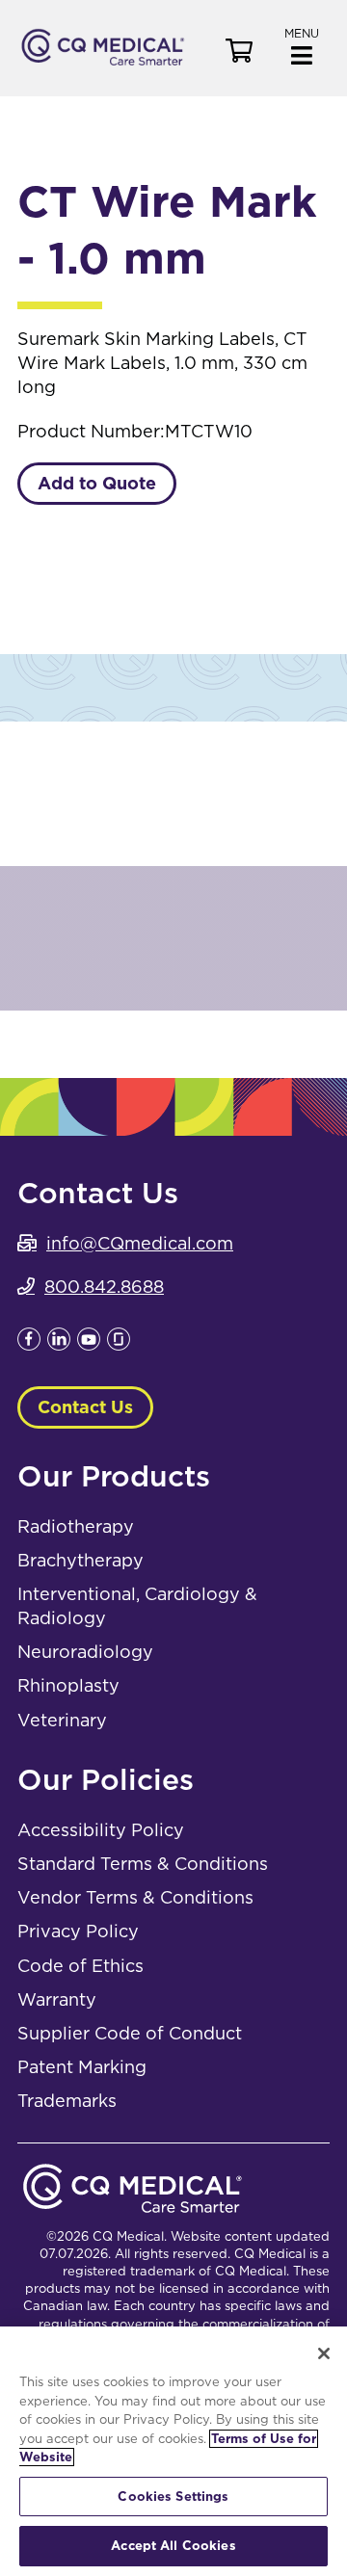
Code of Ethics (80, 1966)
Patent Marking (82, 2067)
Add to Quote (97, 483)
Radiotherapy (76, 1526)
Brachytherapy (80, 1560)
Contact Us (85, 1407)
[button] (302, 45)
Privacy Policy (78, 1931)
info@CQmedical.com (140, 1243)
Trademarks (67, 2101)
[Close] (324, 2353)
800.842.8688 (104, 1287)
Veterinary (62, 1720)
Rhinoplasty (68, 1685)
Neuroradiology (85, 1652)
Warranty (57, 1999)
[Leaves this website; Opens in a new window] (29, 1344)
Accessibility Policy (101, 1830)
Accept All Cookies (173, 2546)
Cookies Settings (173, 2497)
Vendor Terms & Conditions (135, 1897)
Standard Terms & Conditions (143, 1864)
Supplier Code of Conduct (130, 2033)
